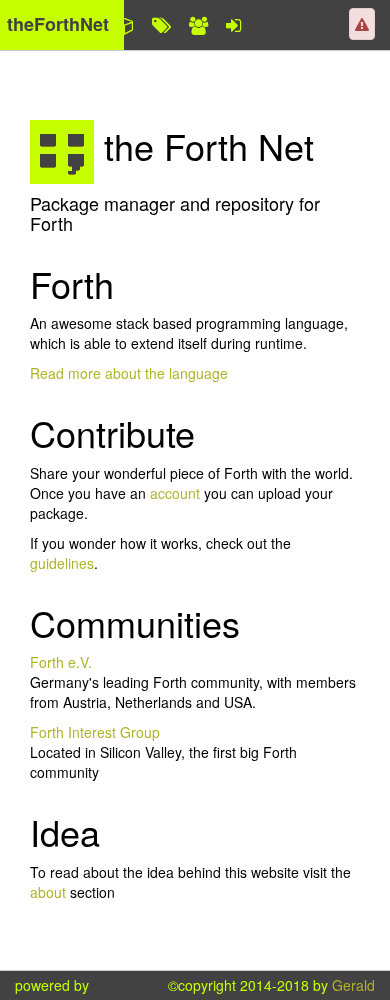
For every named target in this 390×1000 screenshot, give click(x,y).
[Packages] (125, 25)
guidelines (62, 563)
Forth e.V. (61, 662)
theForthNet (58, 24)
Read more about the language (129, 373)
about (50, 892)
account (175, 493)
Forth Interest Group (95, 732)
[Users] (198, 25)
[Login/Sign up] (233, 25)
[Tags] (161, 25)
